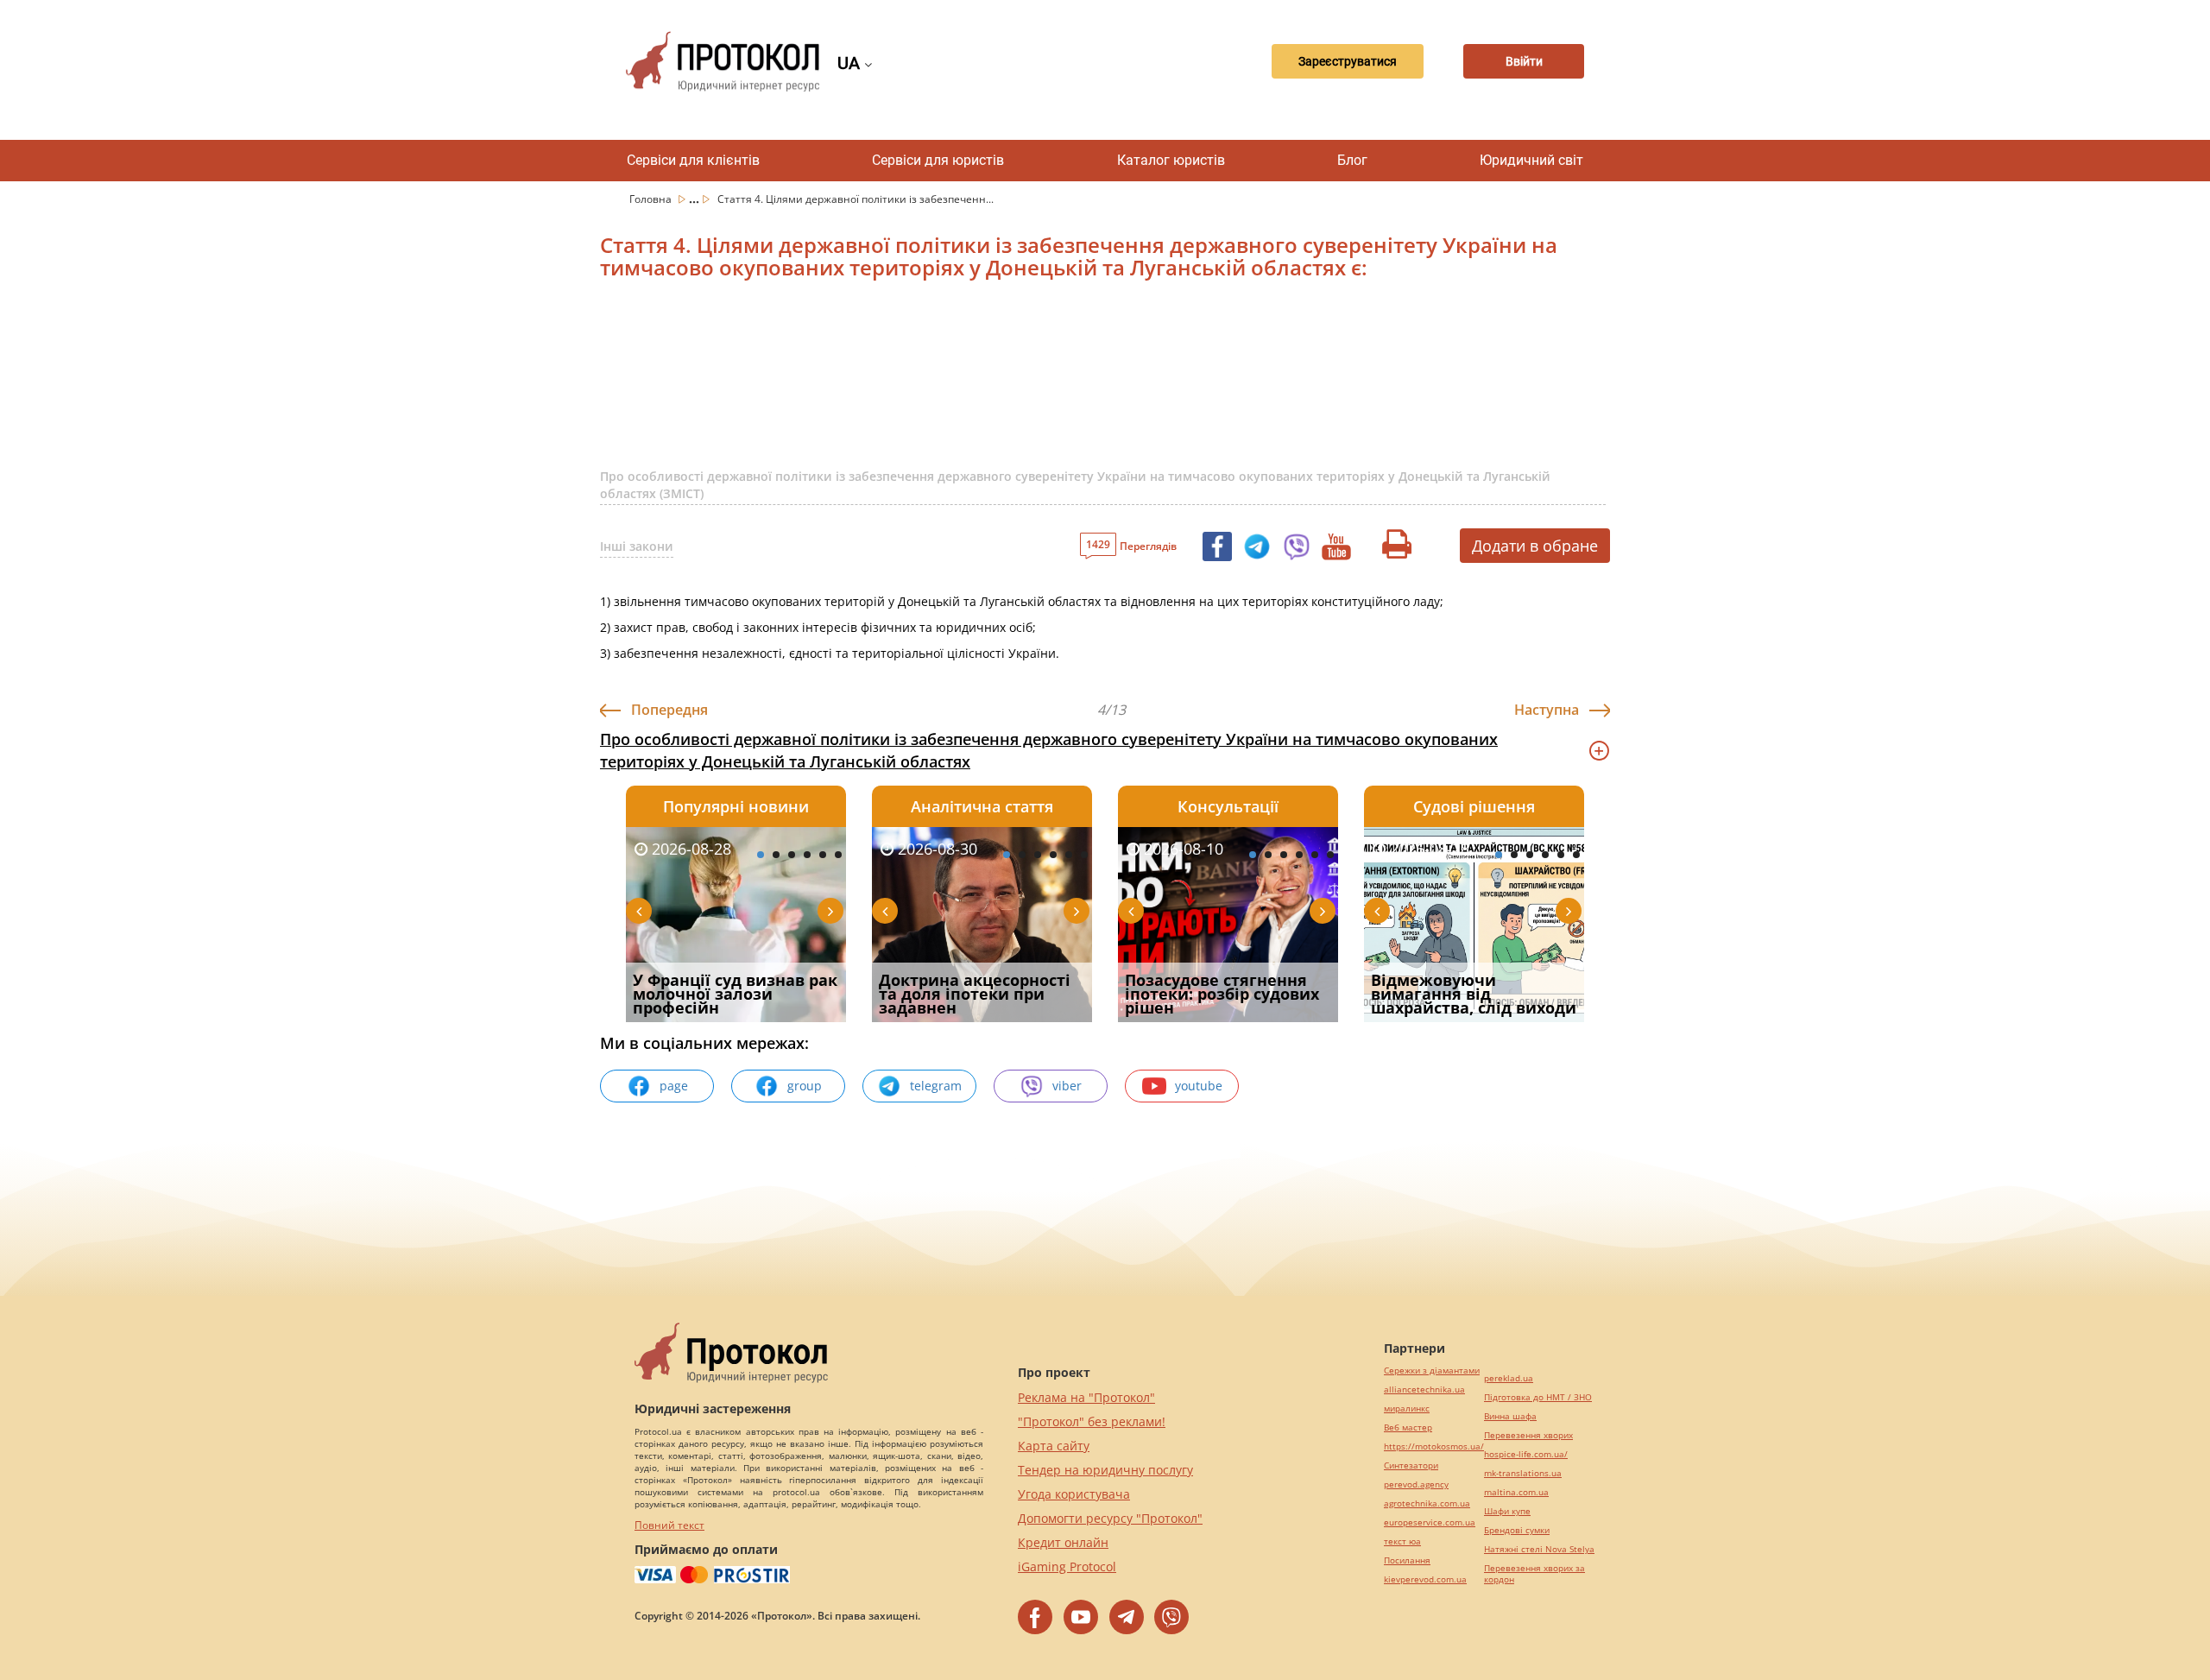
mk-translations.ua (1523, 1473)
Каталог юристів (1171, 160)
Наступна (1547, 710)
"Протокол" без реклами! (1092, 1421)
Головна (652, 199)
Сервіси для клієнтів (693, 160)
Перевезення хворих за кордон (1534, 1574)
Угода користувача (1074, 1494)
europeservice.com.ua (1430, 1522)
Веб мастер (1408, 1427)
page (674, 1086)
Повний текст (669, 1525)
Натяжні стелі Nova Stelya (1539, 1549)
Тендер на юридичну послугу (1105, 1470)
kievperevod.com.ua (1425, 1579)
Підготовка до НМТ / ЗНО (1538, 1397)
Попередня (669, 710)
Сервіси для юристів (938, 160)
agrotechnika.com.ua (1427, 1503)
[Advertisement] (1014, 385)
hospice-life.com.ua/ (1526, 1454)
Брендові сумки (1517, 1530)
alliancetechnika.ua (1424, 1389)
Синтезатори (1411, 1465)
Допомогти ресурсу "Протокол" (1110, 1518)
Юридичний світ (1531, 160)
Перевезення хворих (1528, 1435)
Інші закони (637, 546)
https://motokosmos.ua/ (1434, 1446)
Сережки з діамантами (1432, 1371)
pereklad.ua (1509, 1378)
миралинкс (1407, 1408)
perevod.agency (1416, 1484)
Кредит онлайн (1063, 1542)
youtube (1199, 1086)
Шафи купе (1507, 1511)
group (805, 1086)
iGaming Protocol (1067, 1566)
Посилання (1407, 1560)
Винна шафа (1510, 1416)
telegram (936, 1086)
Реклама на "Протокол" (1086, 1397)
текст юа (1402, 1541)
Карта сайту (1054, 1446)
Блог (1352, 160)
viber (1067, 1086)
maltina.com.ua (1516, 1492)
